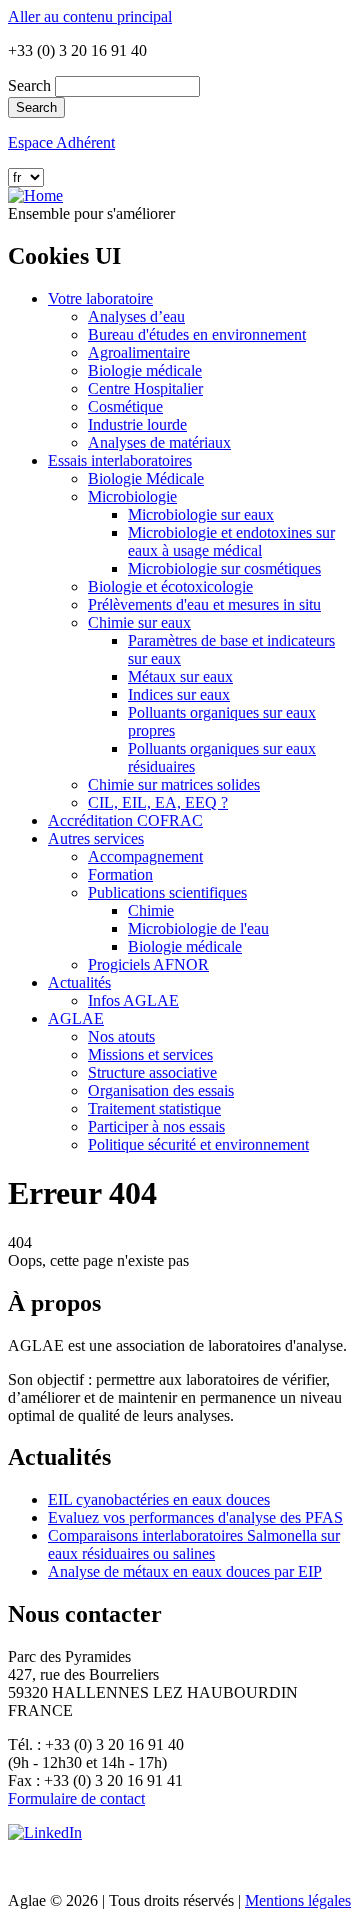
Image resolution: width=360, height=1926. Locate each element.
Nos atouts (121, 1036)
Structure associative (152, 1072)
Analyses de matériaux (159, 442)
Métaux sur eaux (180, 676)
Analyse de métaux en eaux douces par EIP (185, 1571)
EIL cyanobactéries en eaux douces (159, 1499)
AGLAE (76, 1018)
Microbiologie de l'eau (198, 928)
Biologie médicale (145, 370)
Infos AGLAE (133, 1000)
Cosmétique (125, 406)
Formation (120, 874)
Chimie (151, 910)
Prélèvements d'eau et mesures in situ (204, 604)
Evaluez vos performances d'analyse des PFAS (195, 1517)
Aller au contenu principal (90, 16)
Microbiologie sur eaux (201, 514)
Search (29, 85)
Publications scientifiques (167, 892)
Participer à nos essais (156, 1126)
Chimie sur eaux (139, 622)
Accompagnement (145, 856)
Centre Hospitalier (145, 388)
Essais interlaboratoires (120, 460)
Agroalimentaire (139, 352)
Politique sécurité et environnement (198, 1144)
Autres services (96, 838)
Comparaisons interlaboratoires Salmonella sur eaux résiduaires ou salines (194, 1544)
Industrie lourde (137, 424)
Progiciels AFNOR (148, 964)
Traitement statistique (154, 1108)
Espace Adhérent (61, 142)
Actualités (79, 982)
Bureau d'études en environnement (197, 334)
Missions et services (150, 1054)
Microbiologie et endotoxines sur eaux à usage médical (231, 541)
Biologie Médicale (146, 478)
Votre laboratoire (100, 298)
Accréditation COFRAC (125, 820)
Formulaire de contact (76, 1798)
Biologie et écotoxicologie (170, 586)
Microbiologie (132, 496)
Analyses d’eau (136, 316)
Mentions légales (298, 1900)
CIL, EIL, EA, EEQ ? (158, 802)
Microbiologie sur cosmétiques (224, 568)
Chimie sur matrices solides (174, 784)
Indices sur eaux (179, 694)
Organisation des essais (161, 1090)
